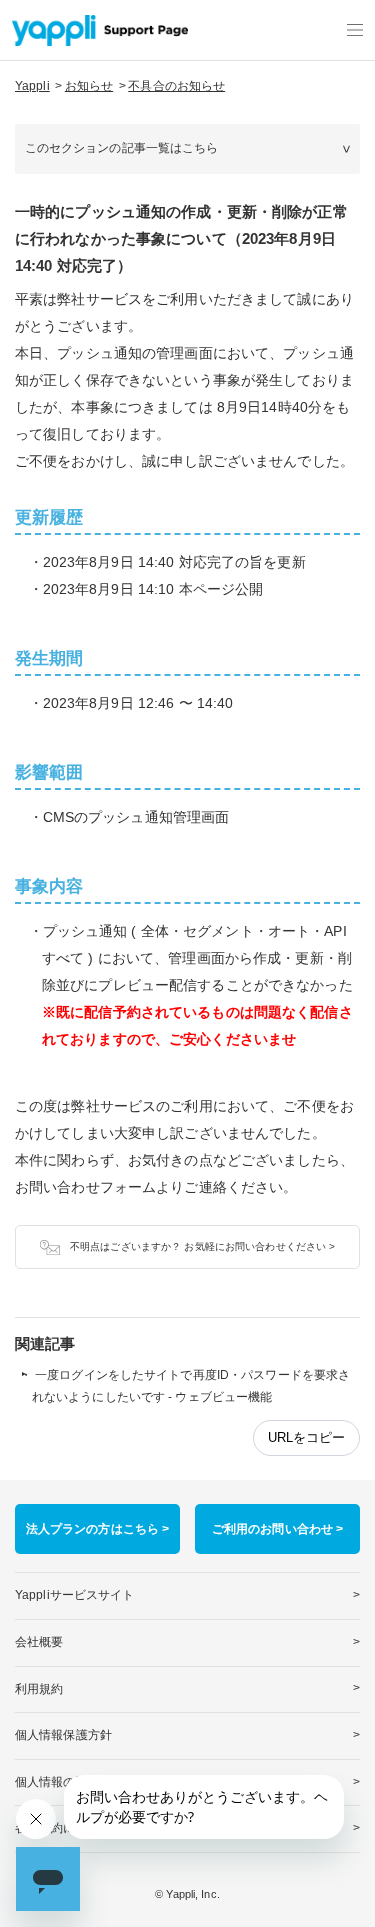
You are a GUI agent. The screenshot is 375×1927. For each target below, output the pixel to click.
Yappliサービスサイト (75, 1595)
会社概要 (39, 1642)
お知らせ (89, 86)
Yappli (32, 86)
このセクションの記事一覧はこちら (122, 148)
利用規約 (39, 1689)
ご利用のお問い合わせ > (277, 1529)
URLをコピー (306, 1437)
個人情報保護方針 (63, 1735)
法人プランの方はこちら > (98, 1529)
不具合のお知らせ (176, 86)
